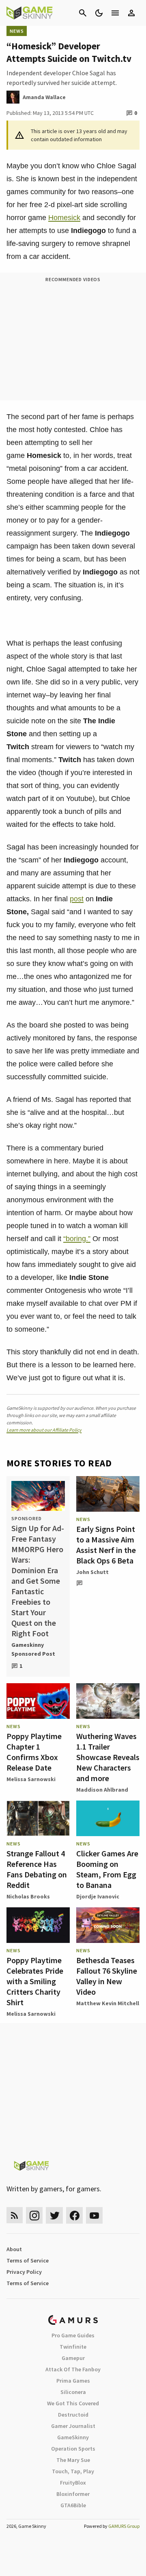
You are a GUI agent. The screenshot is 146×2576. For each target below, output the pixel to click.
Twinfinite (73, 2347)
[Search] (83, 13)
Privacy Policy (24, 2272)
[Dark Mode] (99, 13)
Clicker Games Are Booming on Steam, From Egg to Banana (107, 1869)
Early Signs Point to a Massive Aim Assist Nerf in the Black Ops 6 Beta (106, 1545)
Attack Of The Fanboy (73, 2369)
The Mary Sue (73, 2460)
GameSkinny (73, 2437)
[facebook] (74, 2215)
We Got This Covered (73, 2403)
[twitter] (54, 2215)
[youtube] (94, 2215)
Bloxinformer (73, 2494)
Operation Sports (73, 2449)
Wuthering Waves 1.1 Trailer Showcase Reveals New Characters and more (108, 1757)
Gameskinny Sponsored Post (33, 1649)
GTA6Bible (73, 2505)
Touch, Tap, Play (73, 2471)
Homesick (64, 218)
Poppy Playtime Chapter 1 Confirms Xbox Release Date (34, 1752)
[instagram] (34, 2215)
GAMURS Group (124, 2526)
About (14, 2249)
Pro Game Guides (73, 2335)
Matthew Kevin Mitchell (108, 2003)
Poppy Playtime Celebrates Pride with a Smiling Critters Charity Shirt (35, 1981)
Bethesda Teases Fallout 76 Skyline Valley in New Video (107, 1976)
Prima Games (73, 2381)
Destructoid (73, 2415)
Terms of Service (28, 2260)
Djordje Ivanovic (98, 1896)
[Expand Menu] (115, 13)
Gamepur (73, 2358)
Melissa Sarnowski (31, 1779)
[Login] (131, 13)
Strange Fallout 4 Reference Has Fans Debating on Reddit (37, 1869)
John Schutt (92, 1572)
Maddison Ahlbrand (102, 1790)
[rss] (15, 2215)
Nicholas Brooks (28, 1896)
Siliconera (73, 2392)
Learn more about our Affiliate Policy (44, 1430)
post (77, 899)
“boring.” (77, 1239)
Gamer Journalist (73, 2426)
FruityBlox (73, 2483)
